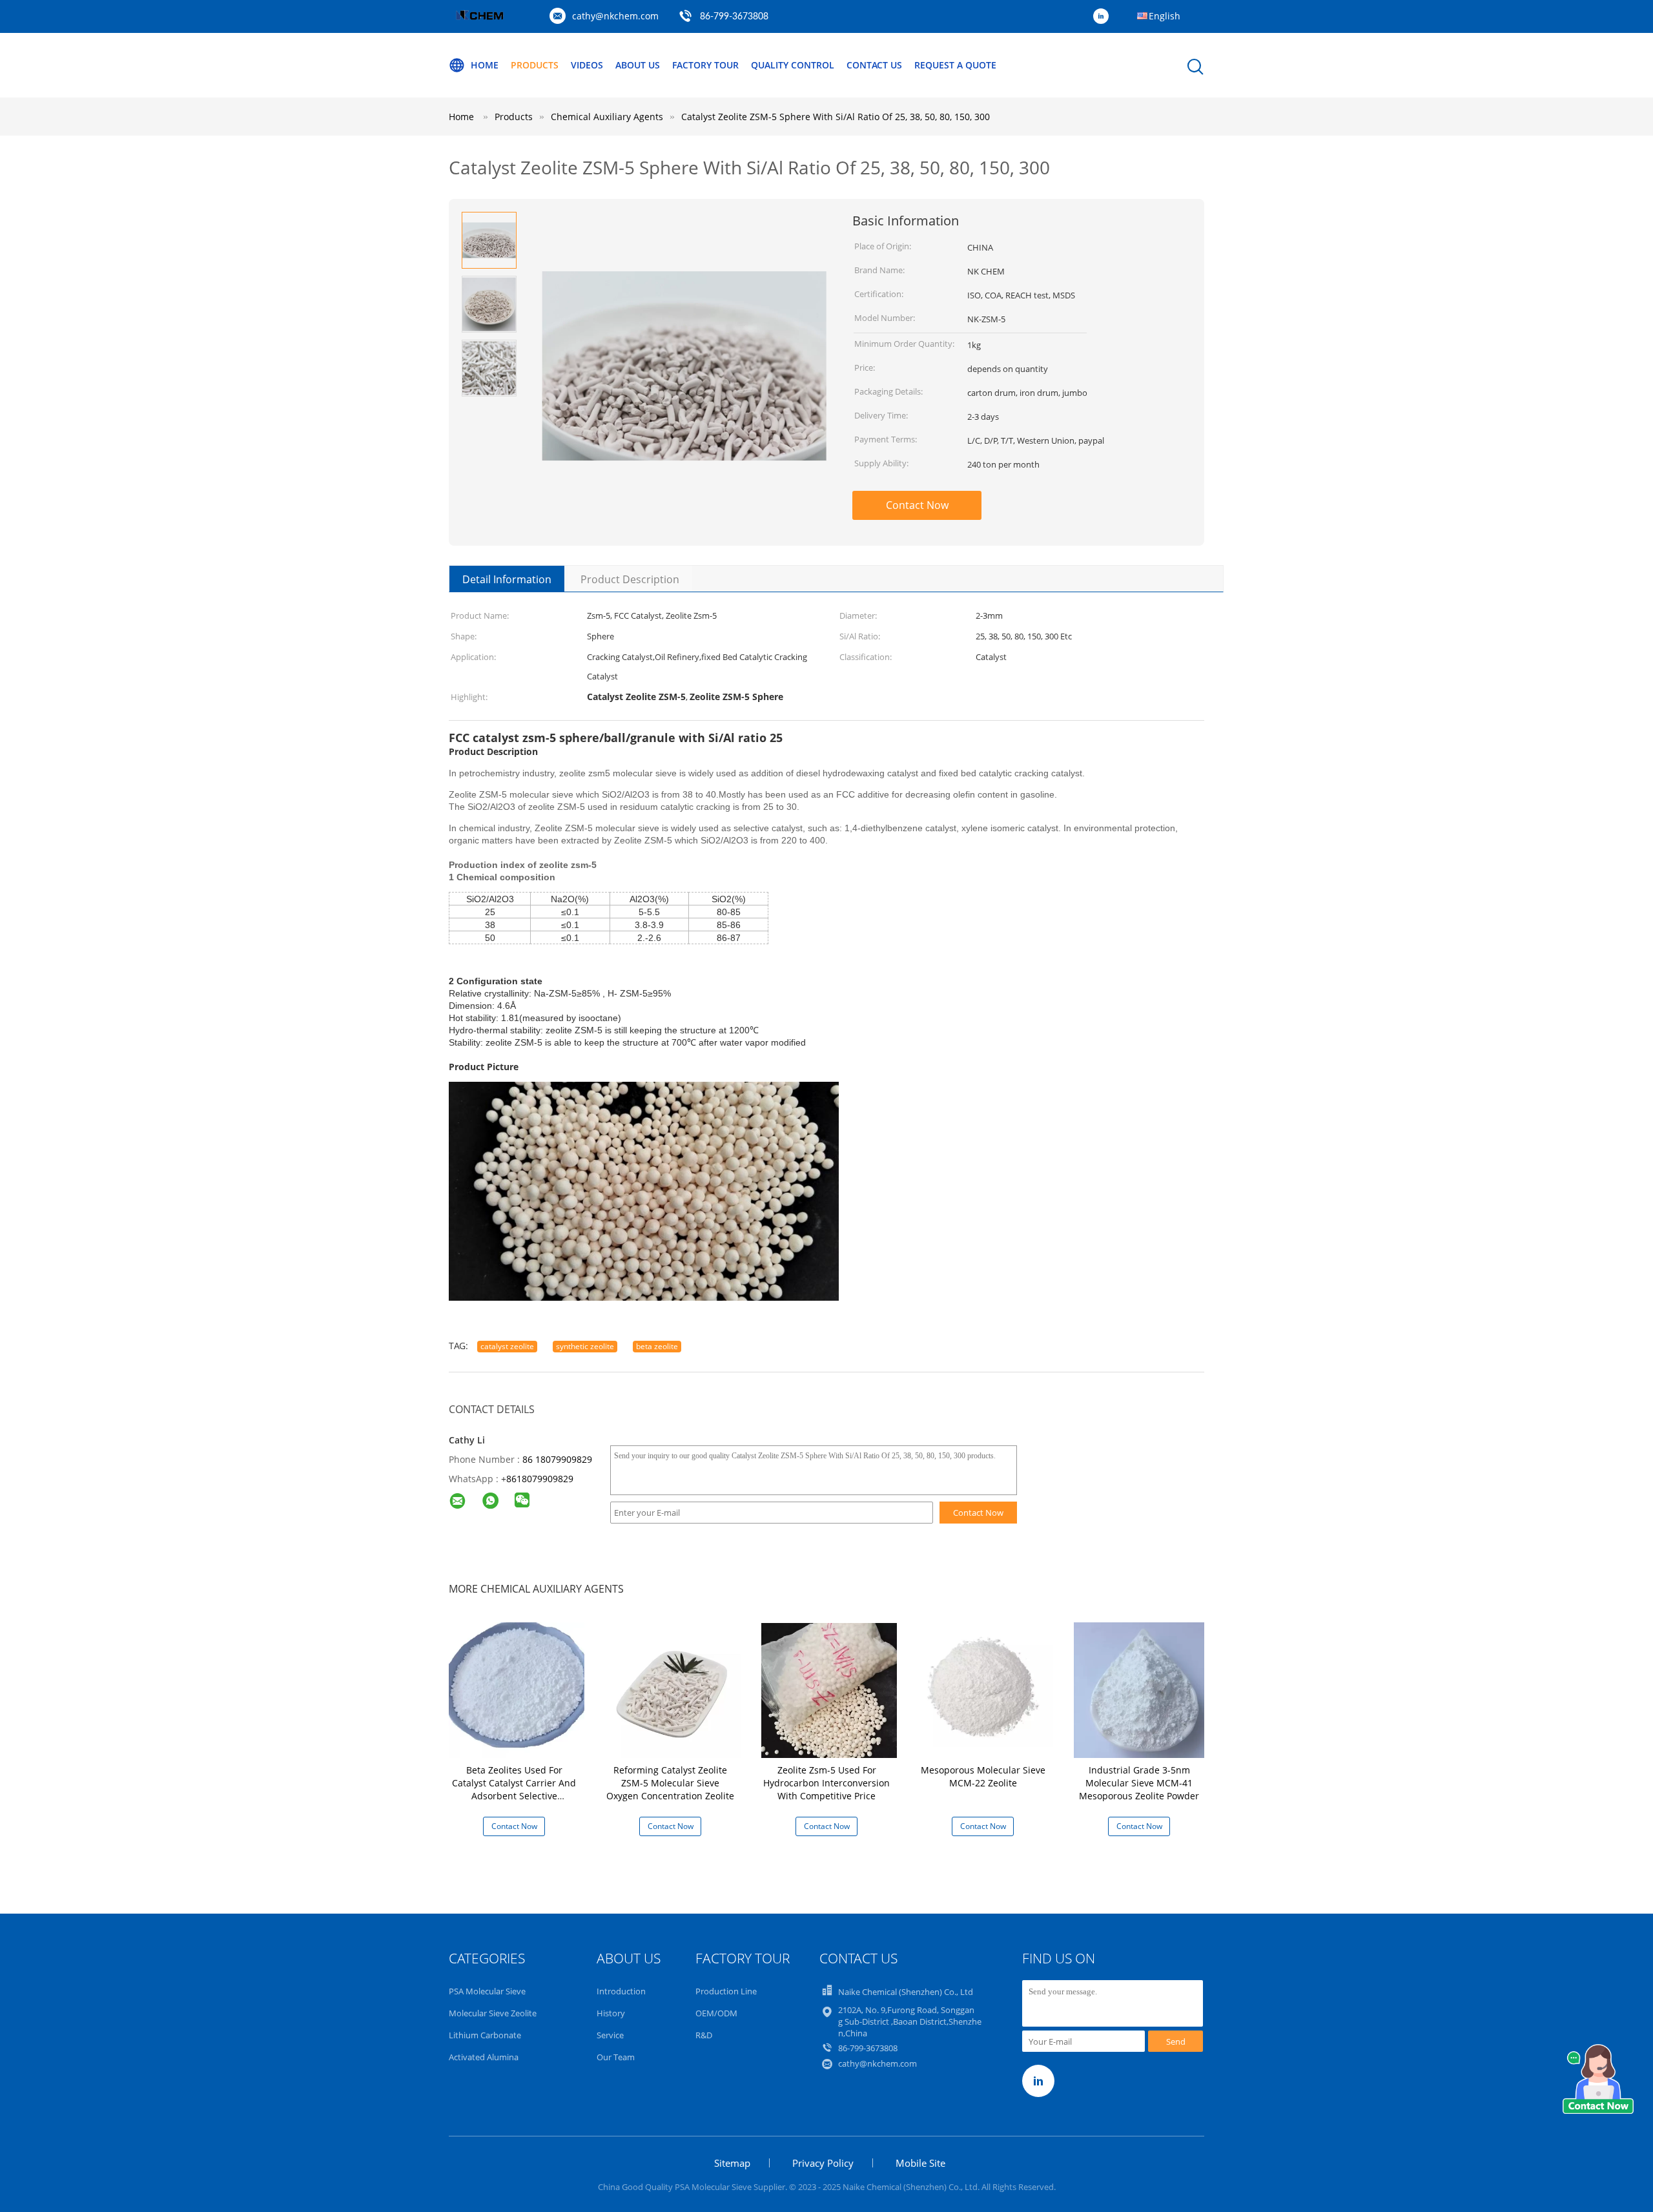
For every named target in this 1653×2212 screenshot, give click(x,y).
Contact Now (917, 505)
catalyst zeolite (507, 1346)
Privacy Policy (823, 2163)
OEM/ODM (716, 2013)
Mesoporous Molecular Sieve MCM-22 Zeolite (983, 1776)
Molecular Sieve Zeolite (493, 2013)
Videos (587, 65)
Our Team (616, 2057)
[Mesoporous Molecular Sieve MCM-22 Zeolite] (985, 1689)
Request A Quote (955, 65)
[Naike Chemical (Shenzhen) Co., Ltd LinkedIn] (1104, 17)
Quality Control (793, 65)
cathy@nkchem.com (615, 16)
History (611, 2013)
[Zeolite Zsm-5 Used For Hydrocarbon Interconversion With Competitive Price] (829, 1689)
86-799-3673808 (734, 17)
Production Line (726, 1991)
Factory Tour (705, 65)
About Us (638, 65)
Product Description (630, 579)
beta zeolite (657, 1346)
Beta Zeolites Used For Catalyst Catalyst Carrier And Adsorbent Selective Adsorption (514, 1789)
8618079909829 (540, 1479)
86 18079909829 (557, 1459)
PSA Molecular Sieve (487, 1991)
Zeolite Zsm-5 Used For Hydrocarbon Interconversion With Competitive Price (826, 1783)
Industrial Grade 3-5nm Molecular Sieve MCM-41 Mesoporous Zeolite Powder (1139, 1783)
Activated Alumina (484, 2057)
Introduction (621, 1991)
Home (485, 65)
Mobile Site (920, 2163)
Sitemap (732, 2163)
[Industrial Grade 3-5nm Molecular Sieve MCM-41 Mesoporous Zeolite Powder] (1142, 1689)
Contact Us (874, 65)
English (1165, 16)
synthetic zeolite (585, 1346)
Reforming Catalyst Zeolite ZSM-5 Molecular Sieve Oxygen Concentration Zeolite (670, 1783)
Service (610, 2035)
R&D (704, 2035)
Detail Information (507, 579)
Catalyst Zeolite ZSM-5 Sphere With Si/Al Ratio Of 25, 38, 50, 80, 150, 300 (836, 117)
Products (535, 65)
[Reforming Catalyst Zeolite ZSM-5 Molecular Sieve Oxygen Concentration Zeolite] (673, 1689)
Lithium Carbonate (485, 2035)
